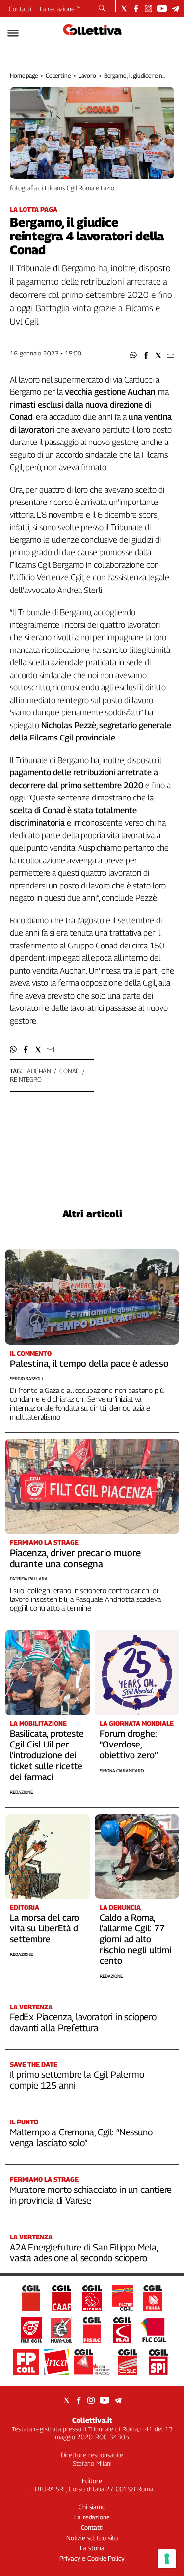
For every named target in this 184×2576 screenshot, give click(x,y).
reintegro (26, 1079)
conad (69, 1071)
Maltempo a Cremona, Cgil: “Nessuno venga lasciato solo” (81, 2137)
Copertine (58, 75)
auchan (39, 1071)
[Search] (102, 9)
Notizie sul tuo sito (92, 2538)
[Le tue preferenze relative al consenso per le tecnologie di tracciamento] (167, 2559)
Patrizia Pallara (29, 1579)
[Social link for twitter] (124, 9)
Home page (24, 75)
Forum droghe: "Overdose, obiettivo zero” (129, 1744)
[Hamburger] (13, 33)
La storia (92, 2548)
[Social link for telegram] (175, 9)
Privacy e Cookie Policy (92, 2558)
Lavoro (87, 75)
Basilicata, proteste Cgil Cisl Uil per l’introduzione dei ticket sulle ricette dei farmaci (47, 1755)
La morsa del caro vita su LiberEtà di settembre (45, 1928)
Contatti (20, 9)
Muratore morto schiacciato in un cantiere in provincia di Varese (91, 2195)
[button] (134, 355)
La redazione (57, 9)
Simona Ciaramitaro (122, 1770)
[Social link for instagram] (148, 9)
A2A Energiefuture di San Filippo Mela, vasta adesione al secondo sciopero (84, 2252)
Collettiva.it (92, 2420)
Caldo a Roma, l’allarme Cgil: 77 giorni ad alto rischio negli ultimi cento (135, 1939)
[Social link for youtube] (162, 9)
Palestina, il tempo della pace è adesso (89, 1363)
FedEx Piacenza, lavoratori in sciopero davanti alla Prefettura (83, 2022)
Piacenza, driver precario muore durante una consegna (75, 1558)
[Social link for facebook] (136, 9)
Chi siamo (92, 2507)
